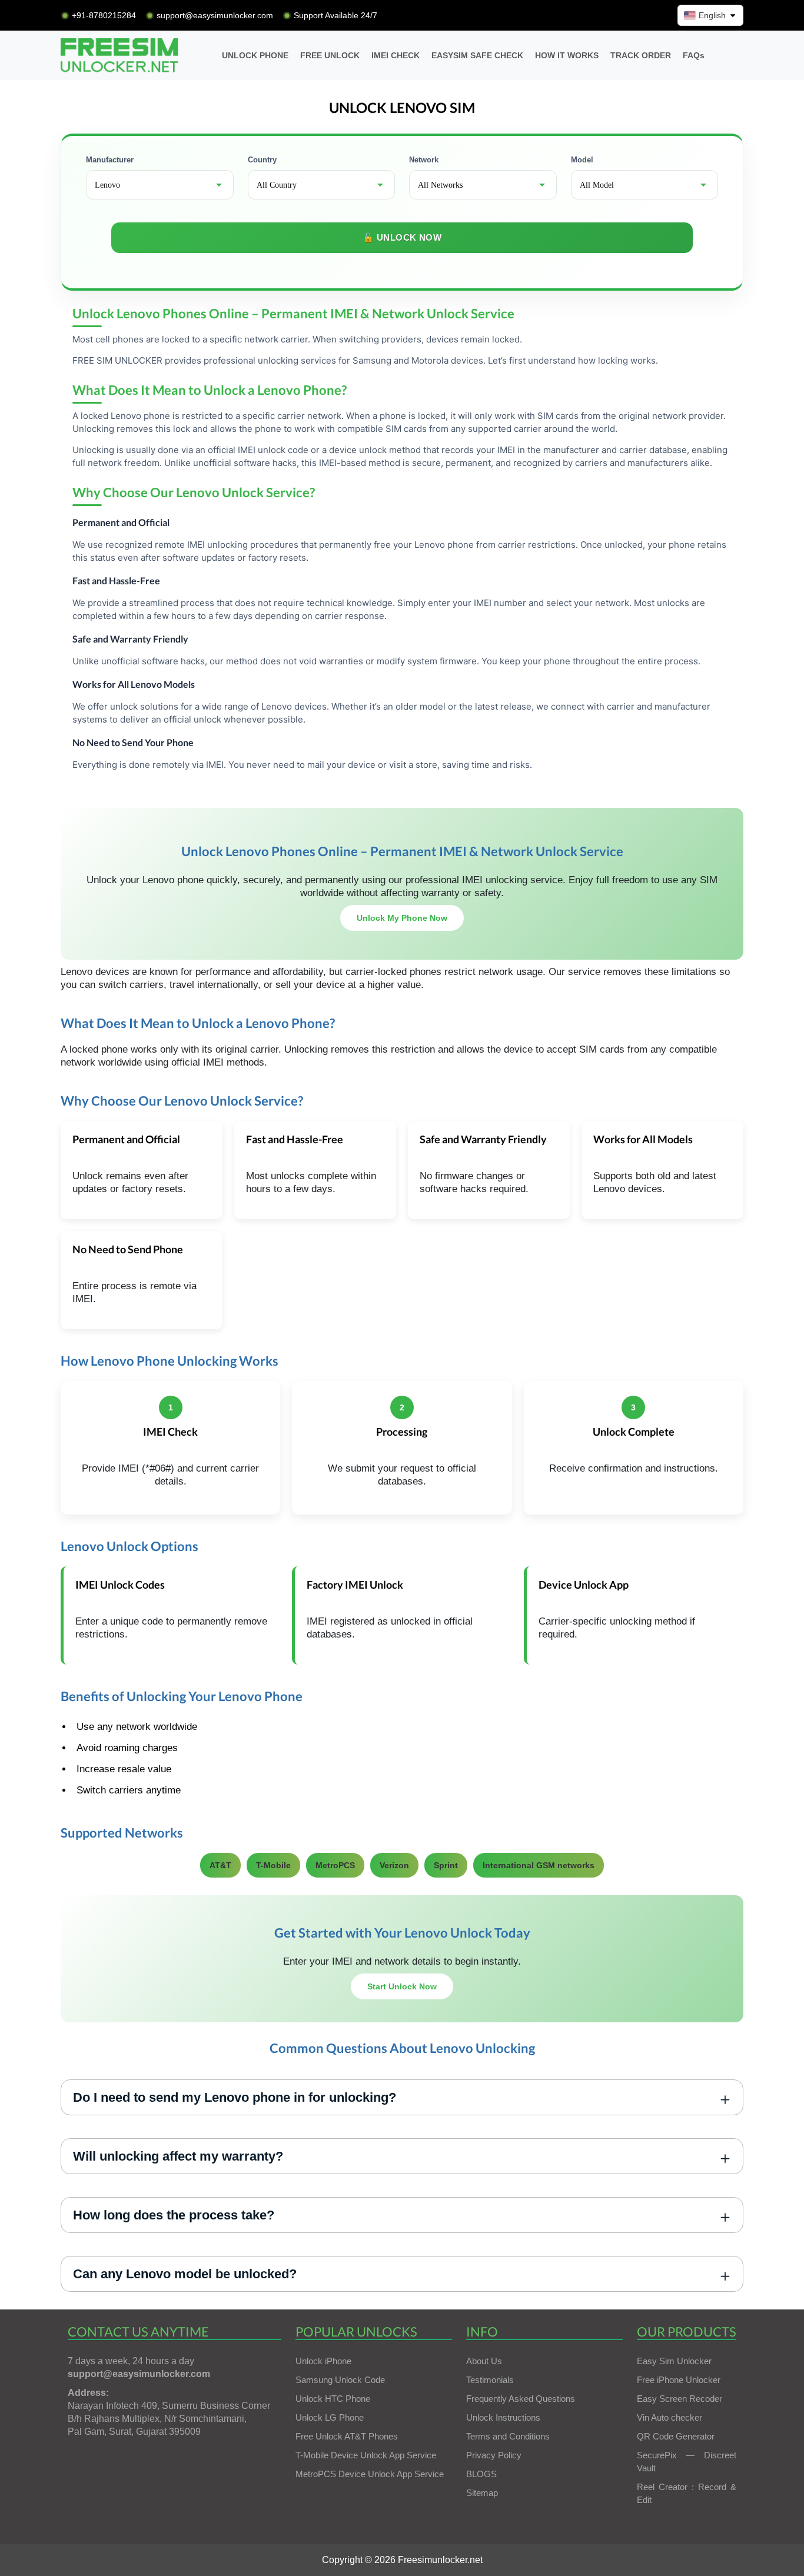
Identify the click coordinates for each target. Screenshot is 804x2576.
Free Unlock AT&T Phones (347, 2436)
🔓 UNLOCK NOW (402, 237)
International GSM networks (539, 1865)
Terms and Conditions (508, 2436)
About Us (484, 2361)
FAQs (694, 55)
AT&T (220, 1865)
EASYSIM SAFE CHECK (477, 55)
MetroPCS (335, 1865)
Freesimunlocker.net (440, 2560)
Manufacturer (110, 160)
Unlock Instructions (503, 2417)
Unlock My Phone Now (402, 918)
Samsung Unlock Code (340, 2380)
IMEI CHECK (396, 55)
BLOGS (481, 2474)
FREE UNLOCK (330, 55)
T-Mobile (273, 1865)
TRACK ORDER (641, 55)
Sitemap (482, 2493)
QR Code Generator (676, 2436)
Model (582, 160)
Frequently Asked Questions (521, 2399)
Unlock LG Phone (330, 2417)
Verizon (394, 1865)
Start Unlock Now (402, 1986)
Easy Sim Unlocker (674, 2361)
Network (424, 160)
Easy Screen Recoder (680, 2399)
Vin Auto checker (670, 2417)
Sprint (446, 1865)
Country (262, 160)
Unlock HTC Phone (333, 2399)
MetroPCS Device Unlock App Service (370, 2474)
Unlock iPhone (323, 2361)
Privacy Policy (494, 2455)
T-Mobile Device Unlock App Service (366, 2455)
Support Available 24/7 (335, 15)
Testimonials (490, 2380)
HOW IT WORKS (567, 55)
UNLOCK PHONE (255, 55)
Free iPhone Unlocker (679, 2380)
